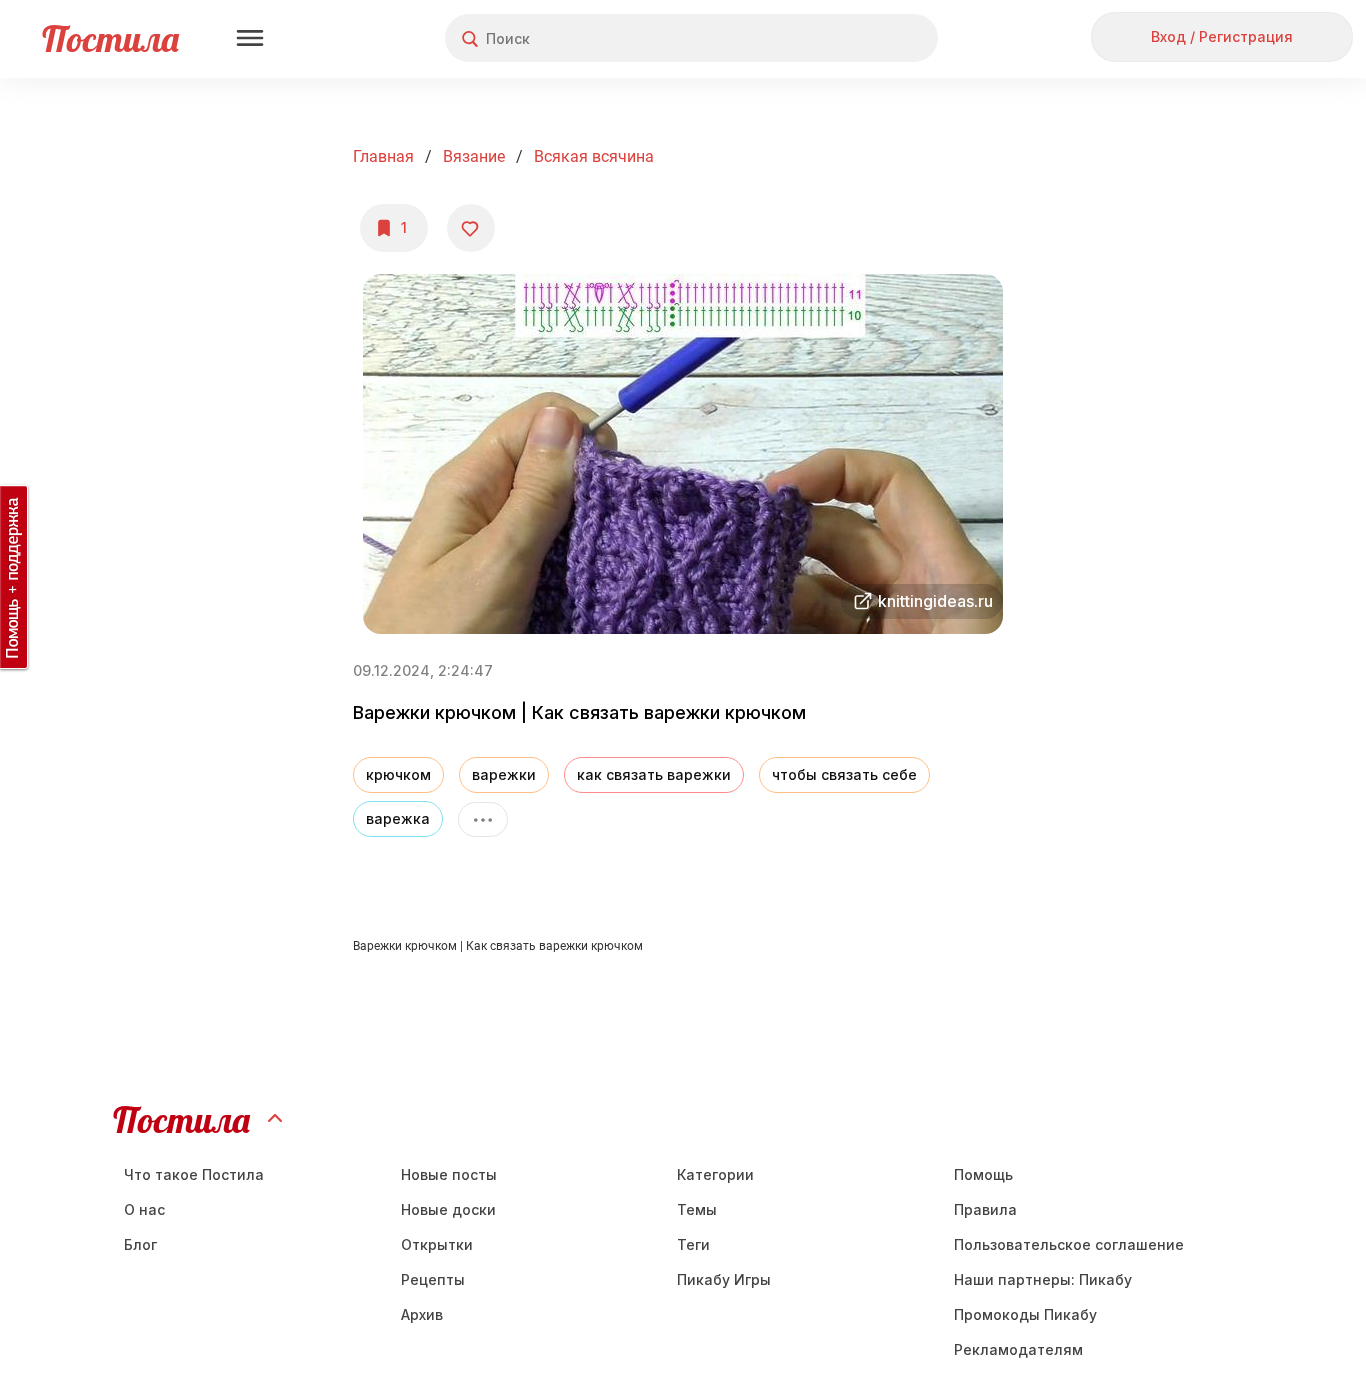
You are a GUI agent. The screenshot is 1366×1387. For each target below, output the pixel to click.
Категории (715, 1174)
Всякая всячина (594, 156)
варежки (504, 774)
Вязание (474, 156)
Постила (110, 38)
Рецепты (433, 1279)
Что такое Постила (194, 1174)
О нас (144, 1209)
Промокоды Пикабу (1025, 1314)
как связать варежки (654, 774)
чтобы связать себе (844, 774)
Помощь (983, 1174)
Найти (847, 38)
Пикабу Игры (724, 1279)
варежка (398, 818)
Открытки (437, 1244)
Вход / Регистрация (1222, 36)
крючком (398, 774)
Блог (140, 1244)
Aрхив (422, 1314)
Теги (693, 1244)
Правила (985, 1209)
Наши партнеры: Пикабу (1043, 1279)
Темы (697, 1209)
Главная (383, 156)
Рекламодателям (1018, 1349)
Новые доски (448, 1209)
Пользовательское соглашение (1069, 1244)
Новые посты (449, 1174)
